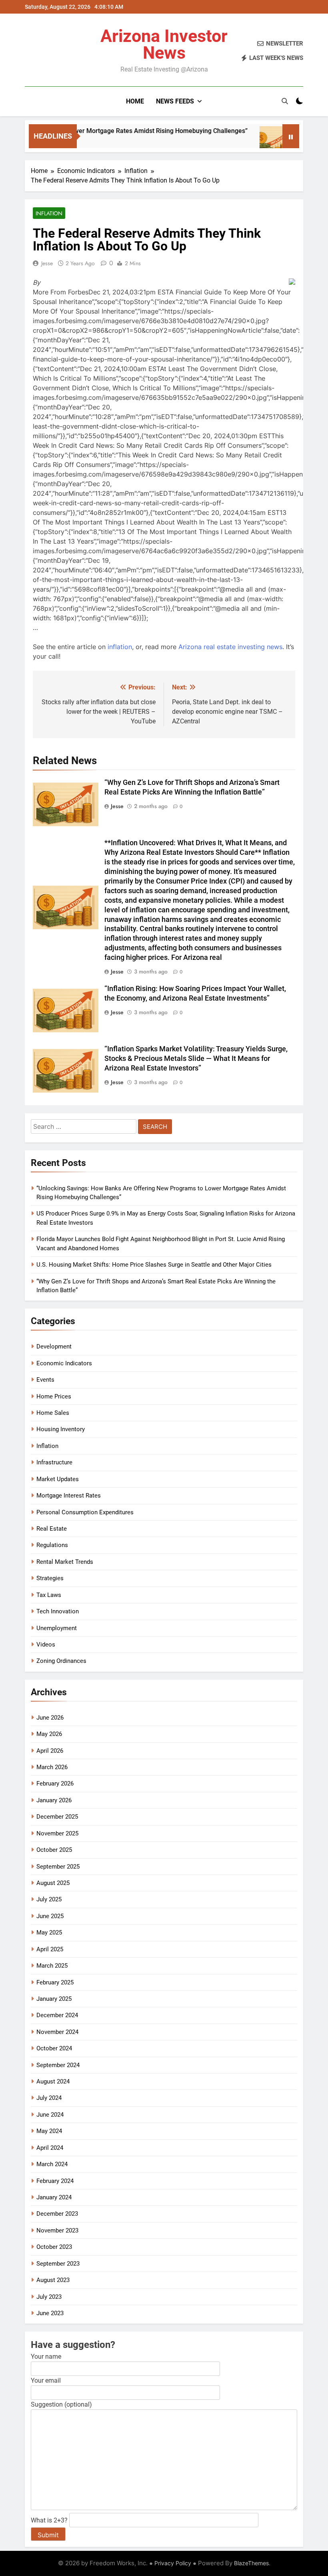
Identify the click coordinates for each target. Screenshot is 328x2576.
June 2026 (50, 1718)
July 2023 (49, 2297)
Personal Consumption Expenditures (85, 1512)
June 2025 (50, 1916)
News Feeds (175, 101)
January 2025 (54, 1999)
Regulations (52, 1545)
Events (45, 1380)
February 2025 (55, 1982)
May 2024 (49, 2131)
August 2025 (53, 1883)
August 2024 (53, 2081)
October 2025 (54, 1850)
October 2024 (54, 2048)
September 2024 (58, 2065)
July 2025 (49, 1899)
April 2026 (50, 1751)
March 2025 (52, 1966)
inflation (120, 647)
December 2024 (57, 2015)
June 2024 (50, 2115)
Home (135, 101)
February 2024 (55, 2181)
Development (54, 1347)
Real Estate (52, 1529)
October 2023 (54, 2247)
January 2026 (54, 1800)
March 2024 (52, 2164)
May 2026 (49, 1734)
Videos (46, 1645)
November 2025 (57, 1833)
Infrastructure (54, 1462)
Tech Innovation (58, 1611)
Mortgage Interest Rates (69, 1496)
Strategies (50, 1578)
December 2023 (57, 2214)
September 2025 (58, 1867)
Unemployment (57, 1628)
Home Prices (54, 1396)
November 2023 (57, 2230)
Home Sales (53, 1413)
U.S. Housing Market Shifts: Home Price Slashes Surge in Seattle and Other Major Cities (154, 1265)
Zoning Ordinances (61, 1661)
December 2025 (57, 1817)
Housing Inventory (61, 1429)
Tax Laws (49, 1595)
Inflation (49, 213)
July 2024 (49, 2098)
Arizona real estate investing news (230, 647)
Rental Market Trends (65, 1562)
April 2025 (50, 1949)
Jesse (47, 263)
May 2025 (49, 1932)
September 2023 (58, 2264)
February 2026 (55, 1784)
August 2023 (53, 2280)
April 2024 (50, 2148)
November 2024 (57, 2032)
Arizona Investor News (164, 44)
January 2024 (54, 2197)
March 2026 (52, 1767)
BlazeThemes (251, 2563)
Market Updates (58, 1479)
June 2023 (50, 2313)
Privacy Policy (173, 2563)
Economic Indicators (64, 1363)
